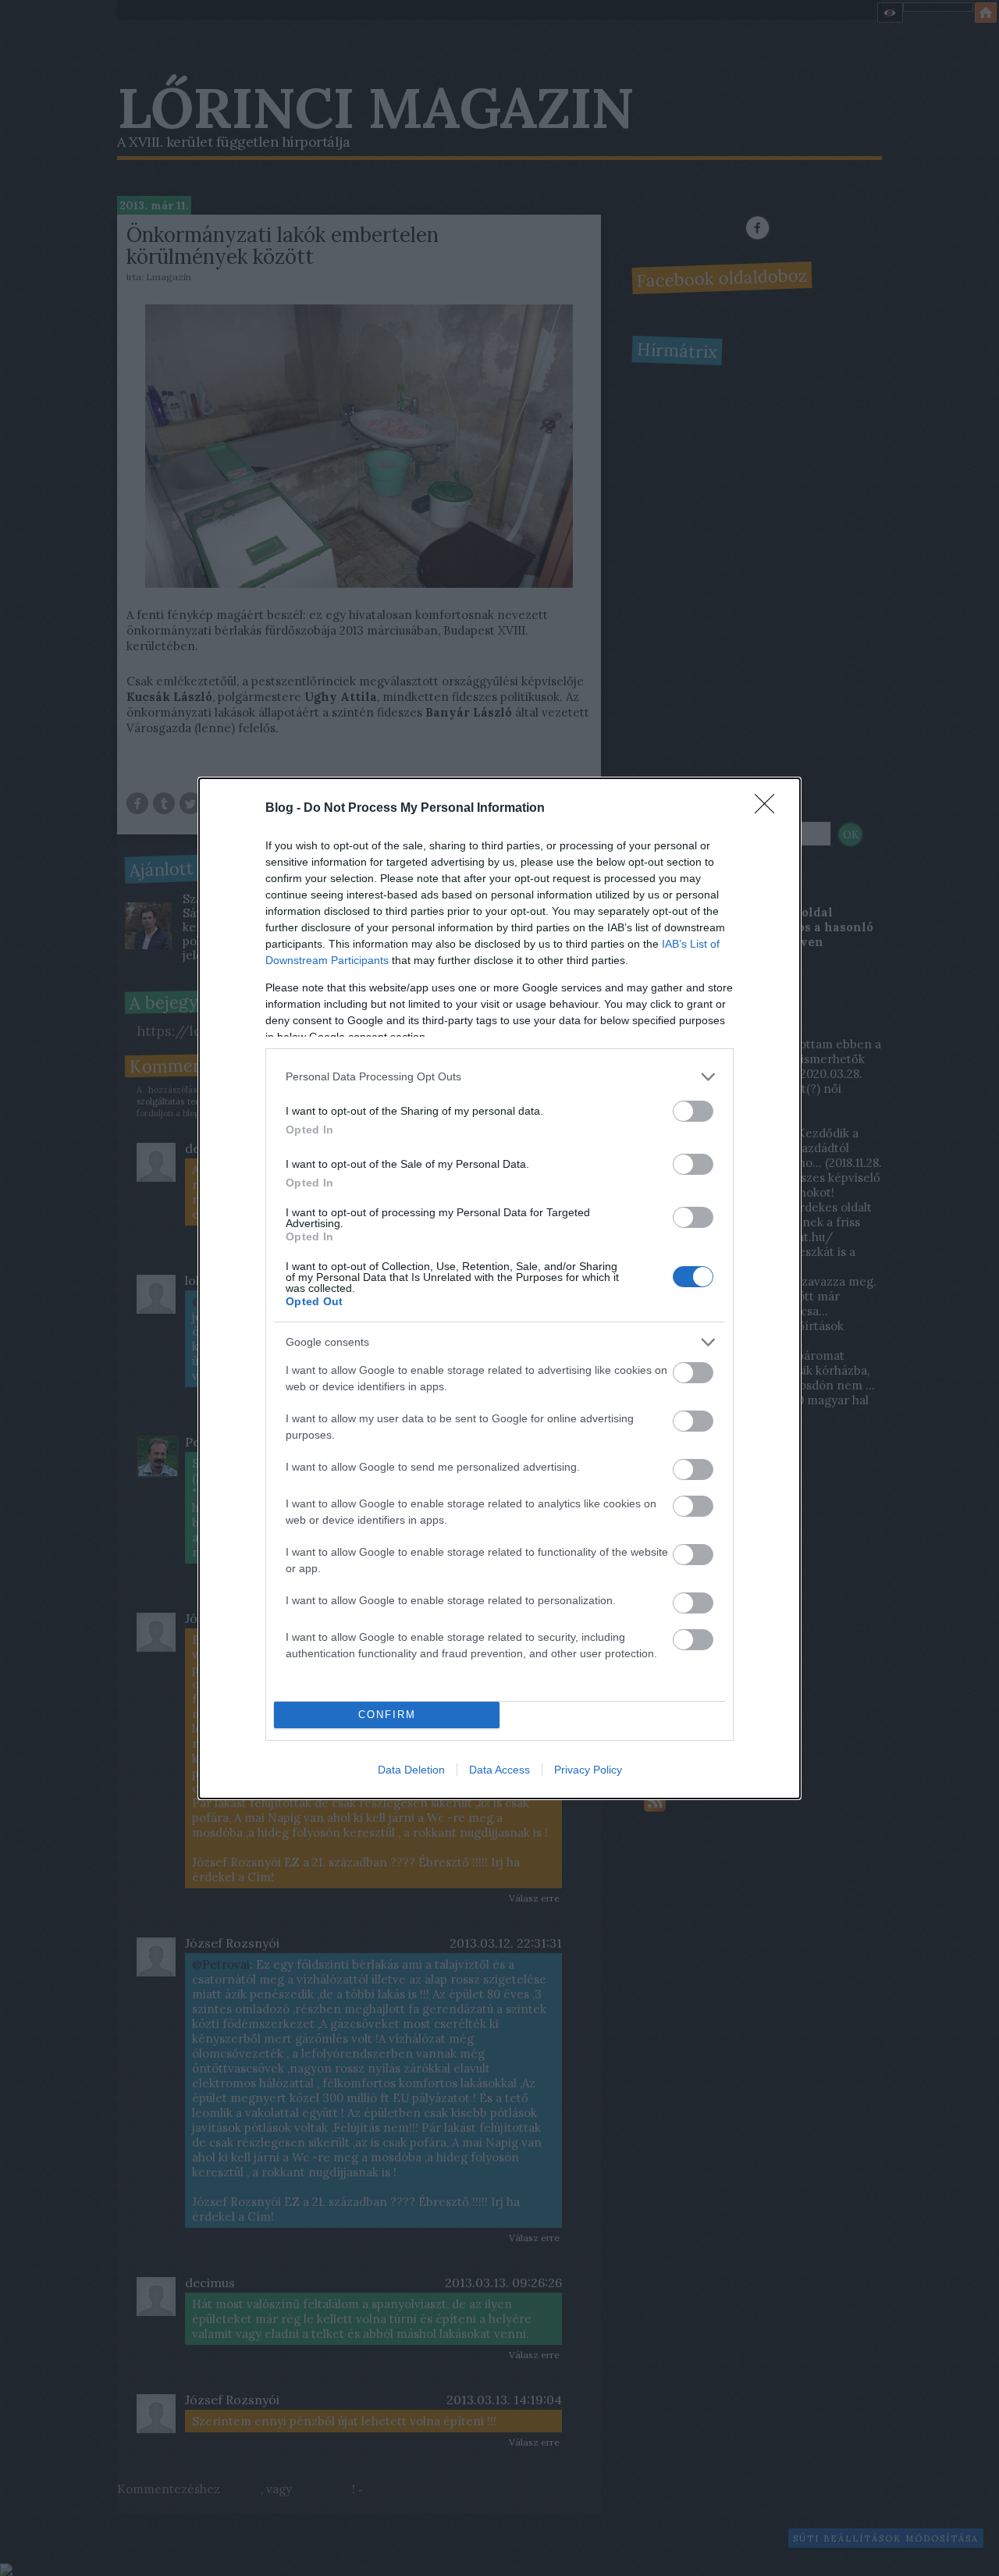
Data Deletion (411, 1770)
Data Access (499, 1770)
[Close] (770, 809)
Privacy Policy (588, 1770)
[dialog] (499, 1288)
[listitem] (499, 1077)
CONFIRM (387, 1715)
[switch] (693, 1111)
